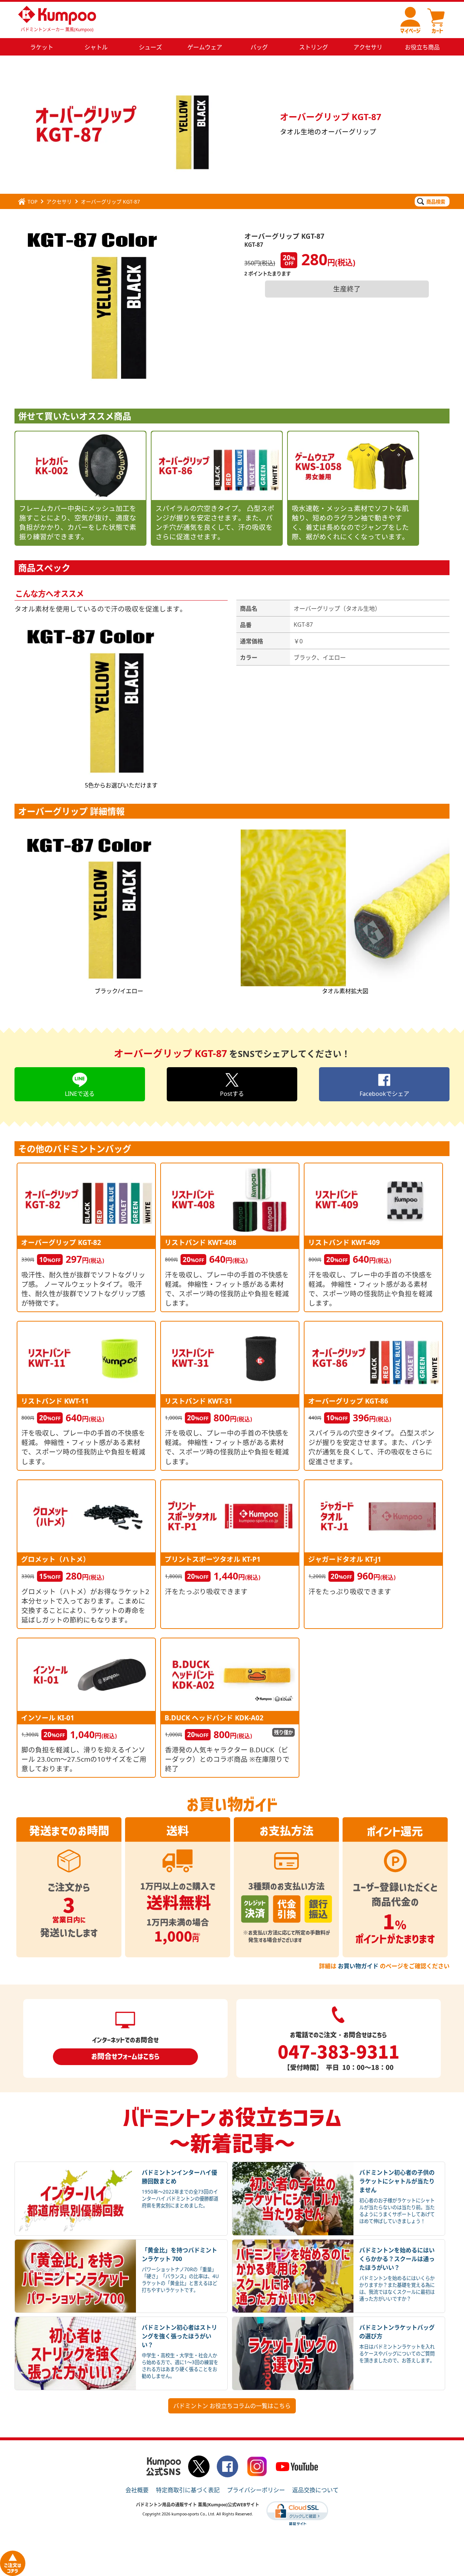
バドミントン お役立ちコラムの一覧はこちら (232, 2406)
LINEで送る (80, 1094)
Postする (232, 1094)
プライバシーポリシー (256, 2490)
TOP (32, 202)
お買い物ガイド (358, 1966)
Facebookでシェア (384, 1094)
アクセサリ (59, 202)
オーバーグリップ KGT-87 (110, 202)
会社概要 (137, 2490)
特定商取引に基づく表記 (188, 2490)
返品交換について (315, 2490)
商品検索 (436, 202)
